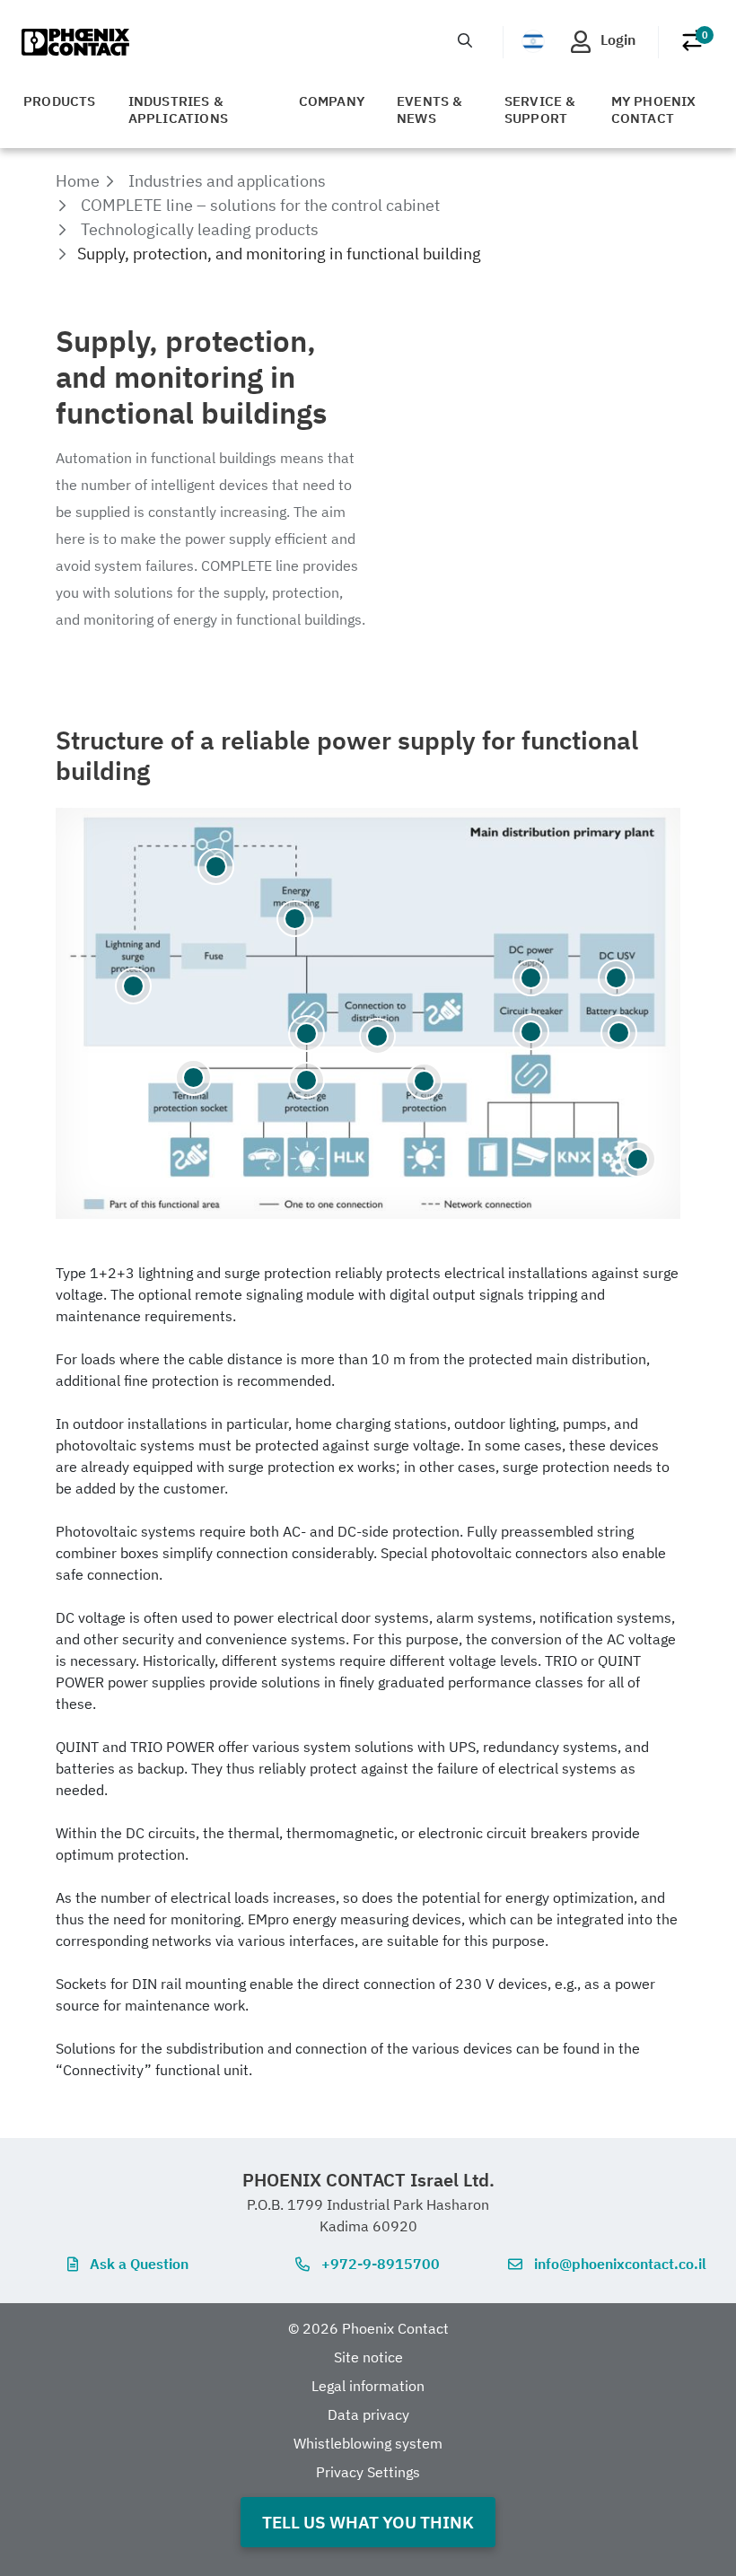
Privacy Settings (368, 2472)
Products (60, 101)
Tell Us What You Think (368, 2522)
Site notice (368, 2357)
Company (332, 101)
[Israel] (533, 41)
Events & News (430, 110)
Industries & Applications (178, 110)
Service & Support (540, 110)
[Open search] (465, 40)
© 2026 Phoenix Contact (368, 2328)
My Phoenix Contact (654, 110)
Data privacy (368, 2414)
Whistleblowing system (368, 2443)
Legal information (368, 2386)
